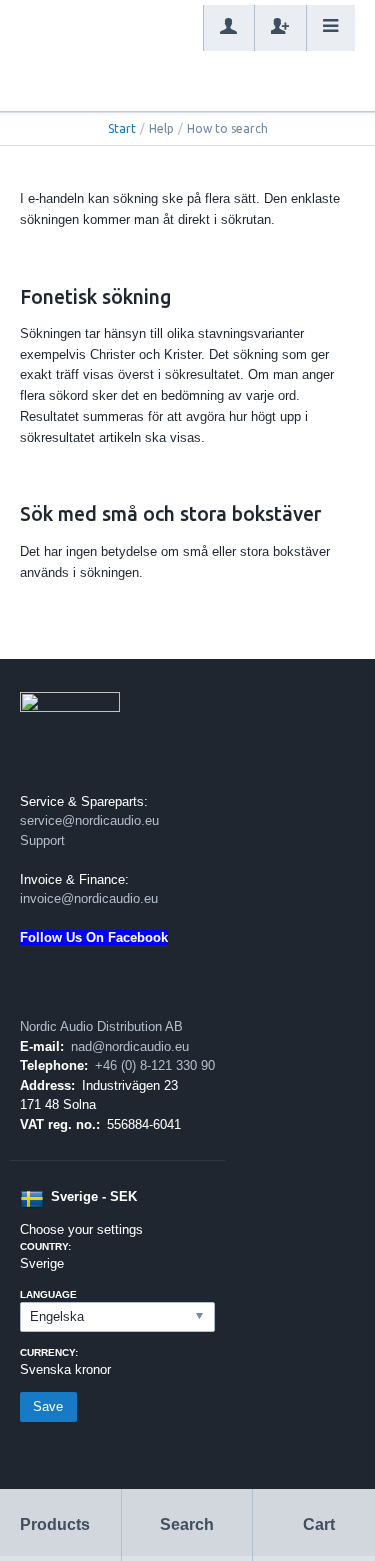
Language (48, 1294)
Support (42, 840)
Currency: (49, 1352)
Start (122, 128)
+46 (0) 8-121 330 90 (155, 1065)
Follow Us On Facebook (94, 937)
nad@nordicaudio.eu (130, 1046)
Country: (45, 1246)
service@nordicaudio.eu (89, 820)
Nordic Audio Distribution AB (101, 1026)
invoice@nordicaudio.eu (89, 898)
